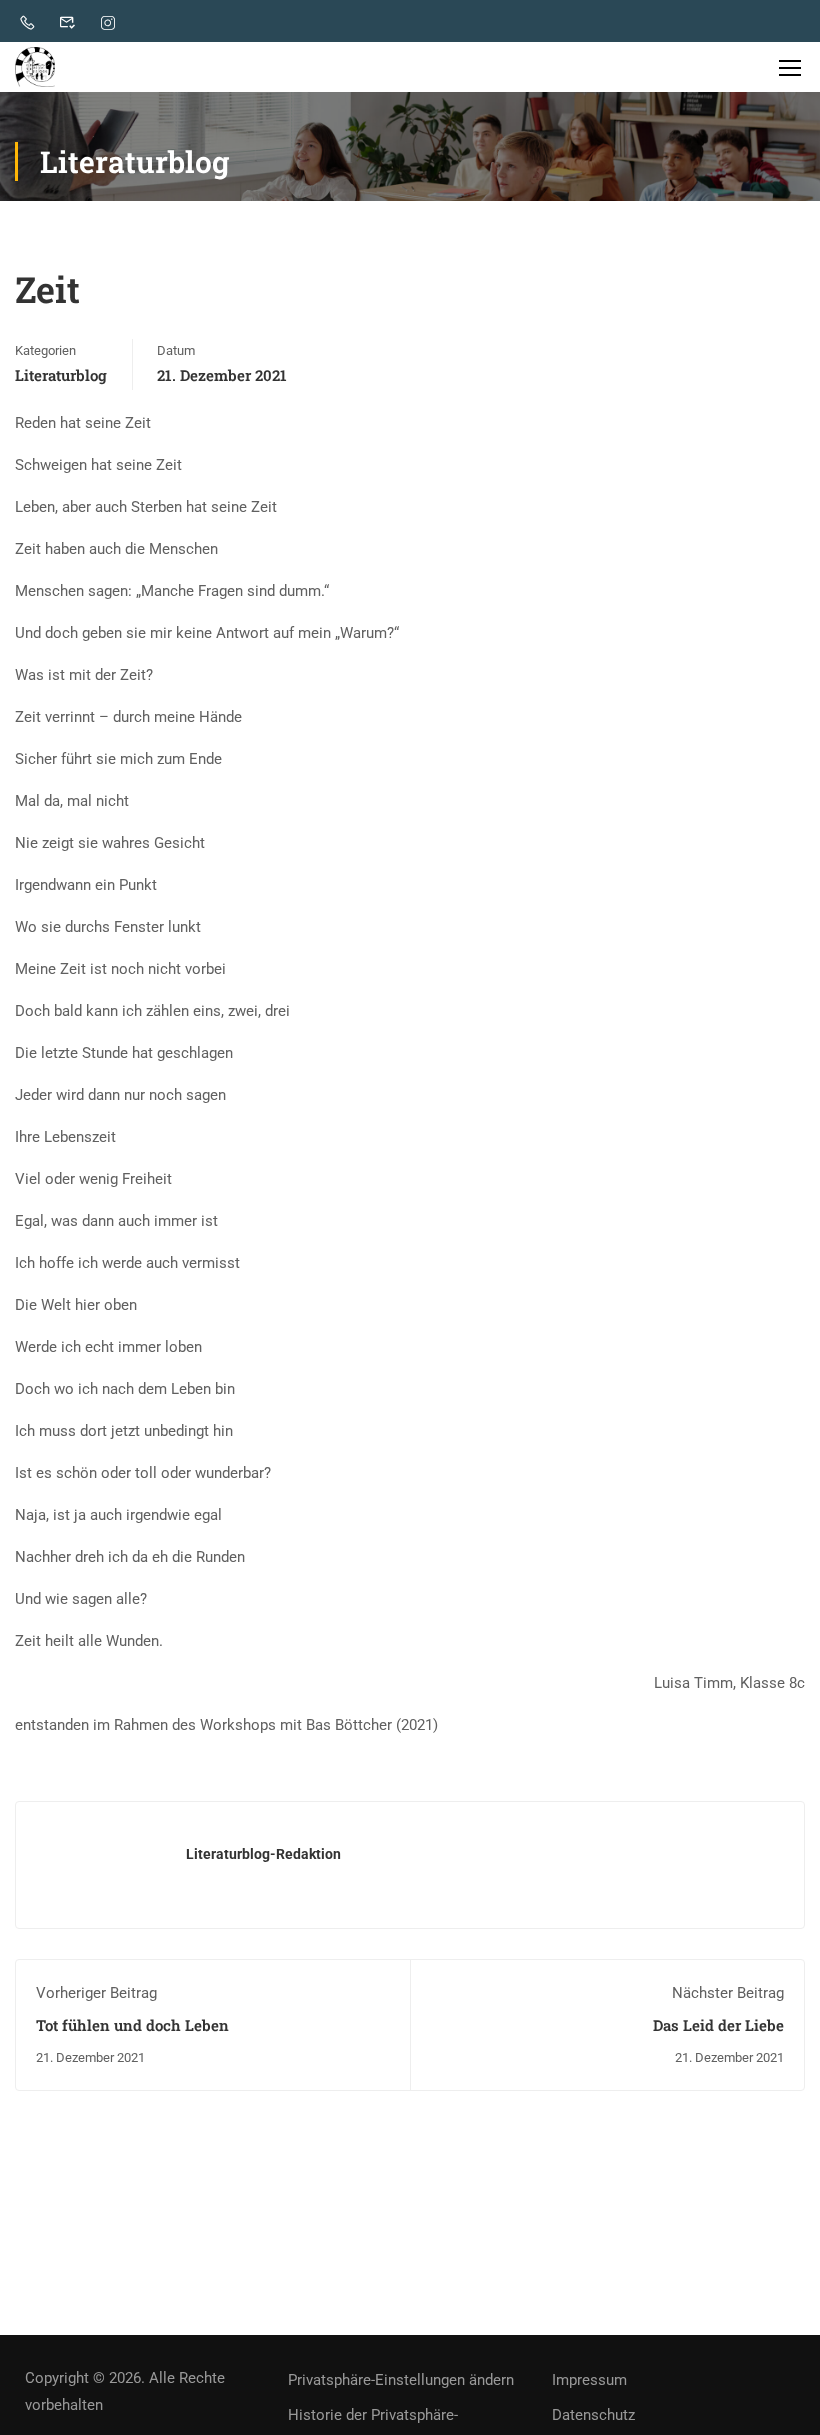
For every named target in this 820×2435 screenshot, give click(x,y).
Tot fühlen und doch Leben (132, 2025)
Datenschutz (593, 2415)
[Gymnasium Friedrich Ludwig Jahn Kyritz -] (35, 67)
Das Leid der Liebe (718, 2025)
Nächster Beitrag (728, 1993)
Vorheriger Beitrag (96, 1993)
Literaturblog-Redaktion (263, 1854)
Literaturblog (61, 375)
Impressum (589, 2380)
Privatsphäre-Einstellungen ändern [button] (401, 2380)
